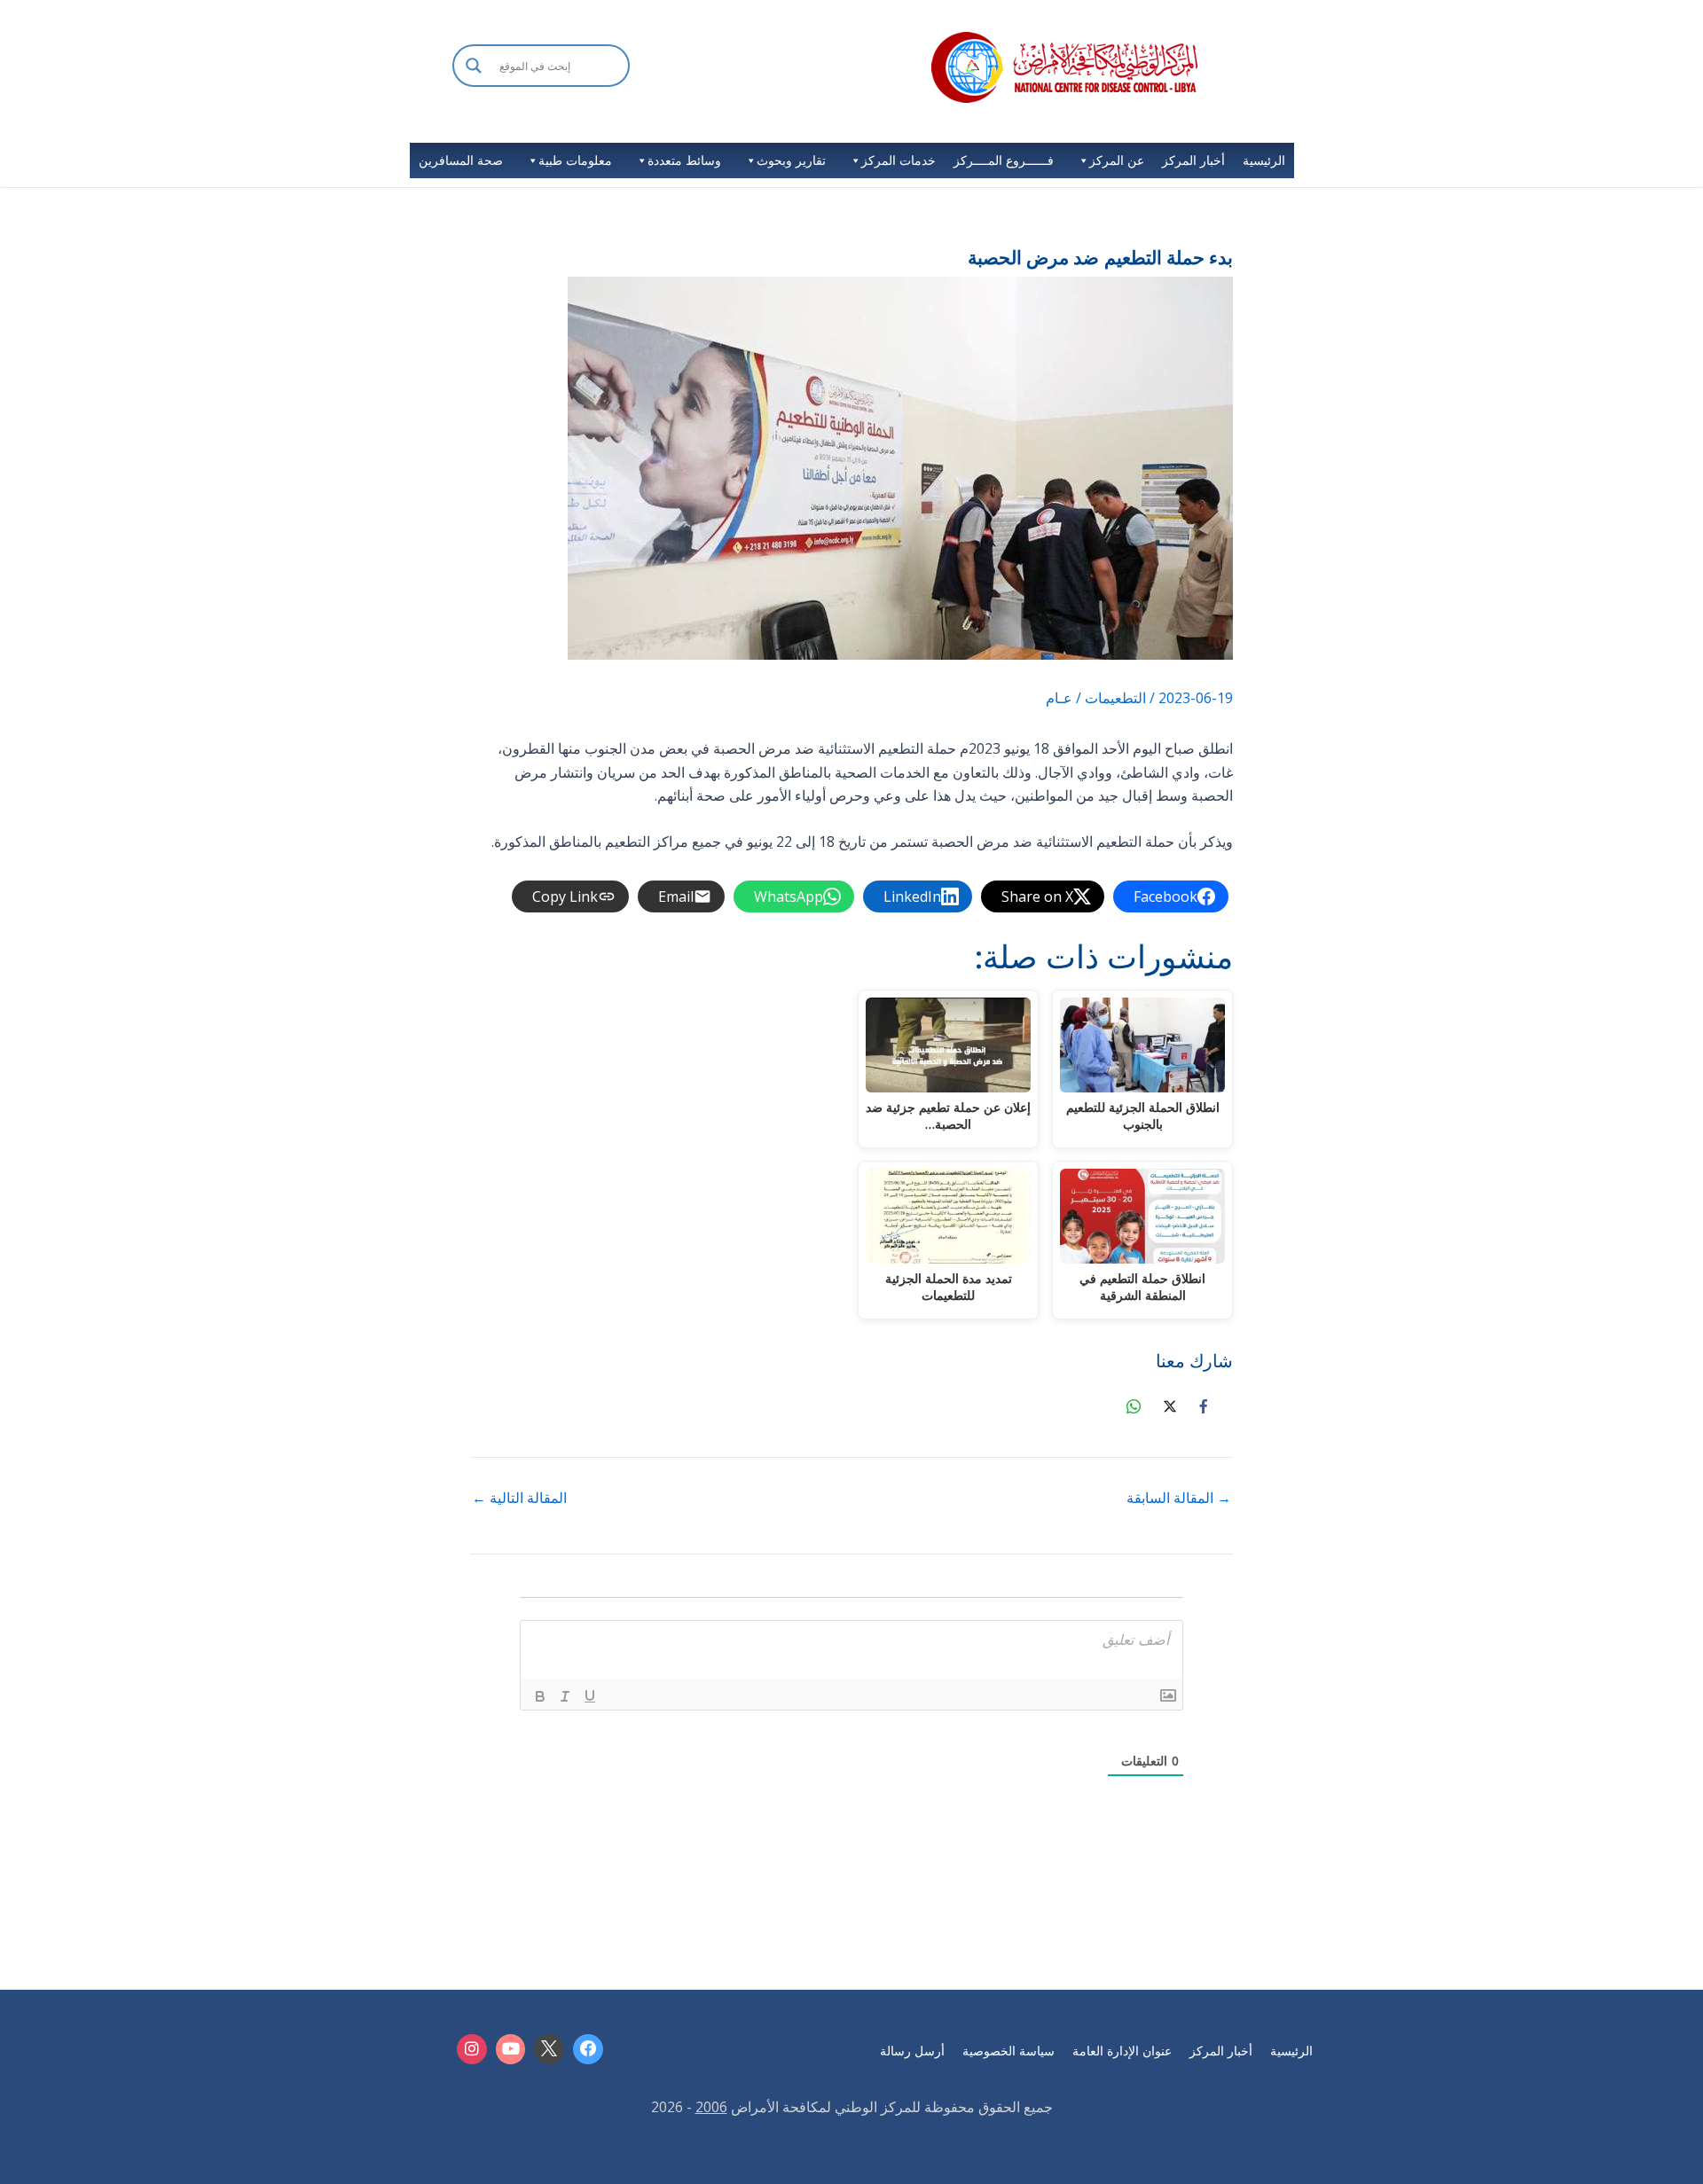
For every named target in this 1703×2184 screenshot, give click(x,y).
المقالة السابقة (1179, 1498)
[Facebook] (588, 2049)
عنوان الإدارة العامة (1122, 2051)
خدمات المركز (899, 160)
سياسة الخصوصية (1008, 2051)
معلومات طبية (575, 160)
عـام (1059, 698)
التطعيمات (1115, 698)
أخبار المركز (1193, 160)
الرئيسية (1264, 160)
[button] (541, 89)
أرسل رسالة (912, 2051)
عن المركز (1117, 160)
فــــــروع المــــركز (1004, 160)
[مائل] (565, 1696)
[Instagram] (472, 2049)
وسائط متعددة (684, 160)
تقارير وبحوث (791, 160)
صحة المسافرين (461, 160)
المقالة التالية (519, 1498)
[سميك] (540, 1696)
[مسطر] (590, 1696)
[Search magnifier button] (474, 66)
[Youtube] (511, 2049)
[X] (549, 2049)
